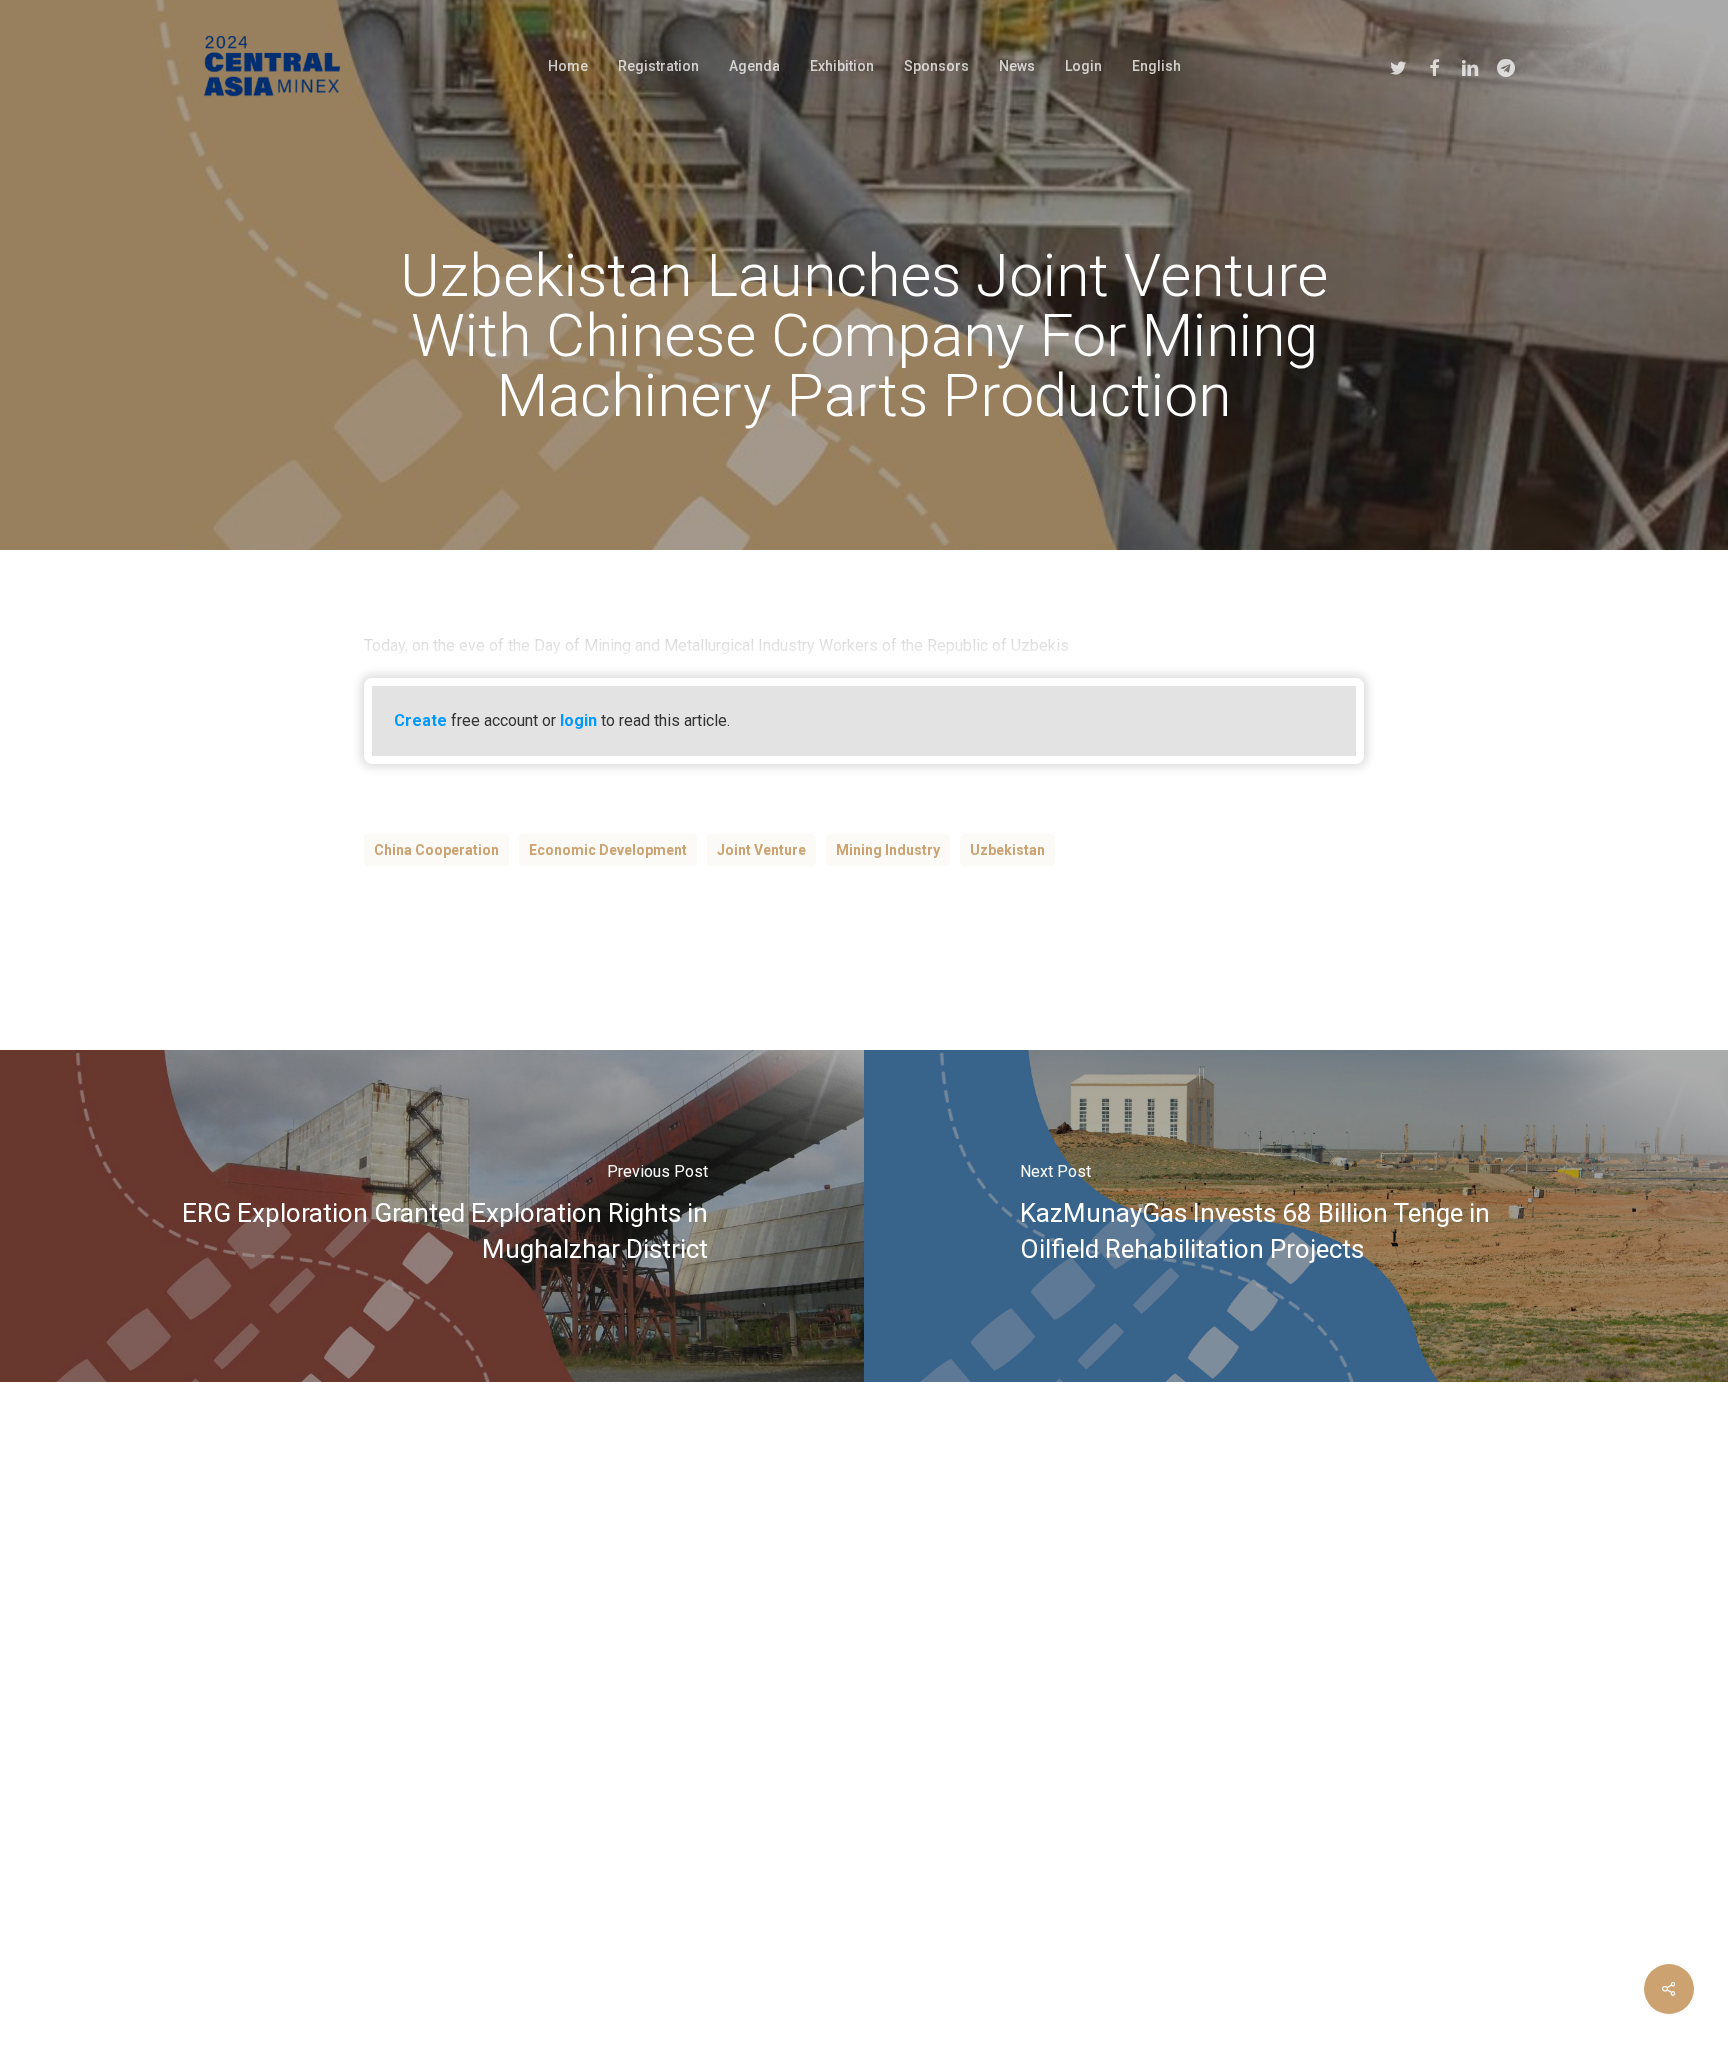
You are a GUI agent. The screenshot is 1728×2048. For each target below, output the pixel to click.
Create (420, 720)
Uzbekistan (1007, 850)
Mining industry (888, 850)
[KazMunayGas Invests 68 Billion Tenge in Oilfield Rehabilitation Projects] (1296, 1216)
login (578, 720)
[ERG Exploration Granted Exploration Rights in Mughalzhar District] (432, 1216)
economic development (608, 850)
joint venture (761, 850)
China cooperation (436, 850)
